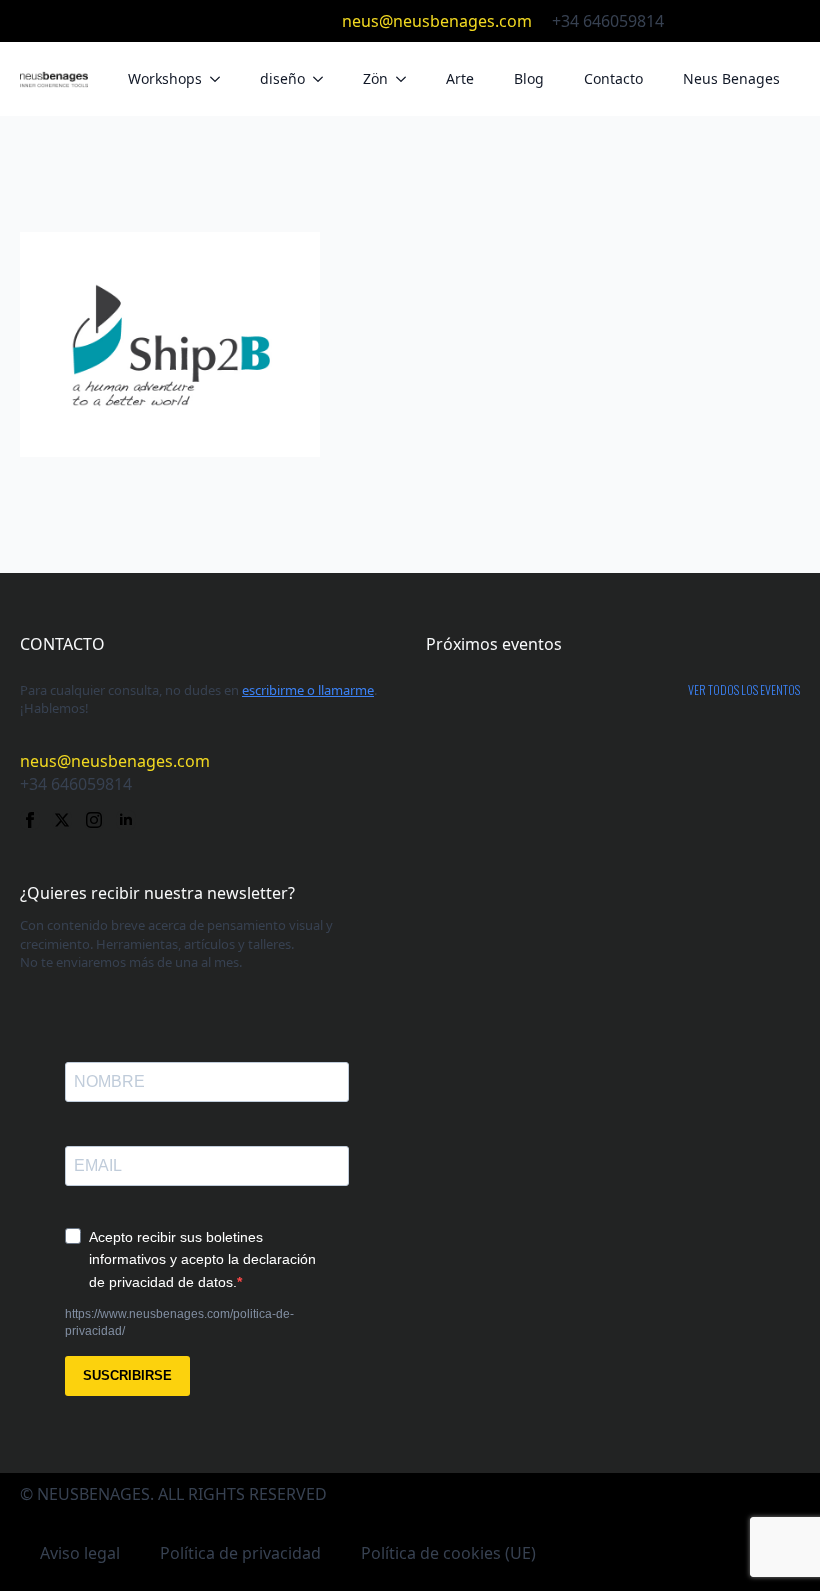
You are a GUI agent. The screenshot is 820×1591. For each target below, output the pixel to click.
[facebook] (694, 21)
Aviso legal (80, 1553)
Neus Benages (731, 78)
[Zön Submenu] (407, 79)
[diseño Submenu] (324, 79)
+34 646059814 (608, 21)
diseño (282, 78)
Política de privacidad (240, 1553)
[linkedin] (790, 21)
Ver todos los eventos (744, 690)
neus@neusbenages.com (437, 21)
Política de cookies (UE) (448, 1553)
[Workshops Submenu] (221, 79)
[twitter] (726, 21)
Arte (460, 78)
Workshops (165, 78)
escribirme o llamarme (308, 690)
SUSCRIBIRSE (127, 1375)
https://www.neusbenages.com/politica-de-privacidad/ (179, 1322)
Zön (375, 78)
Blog (529, 78)
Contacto (613, 78)
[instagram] (758, 21)
